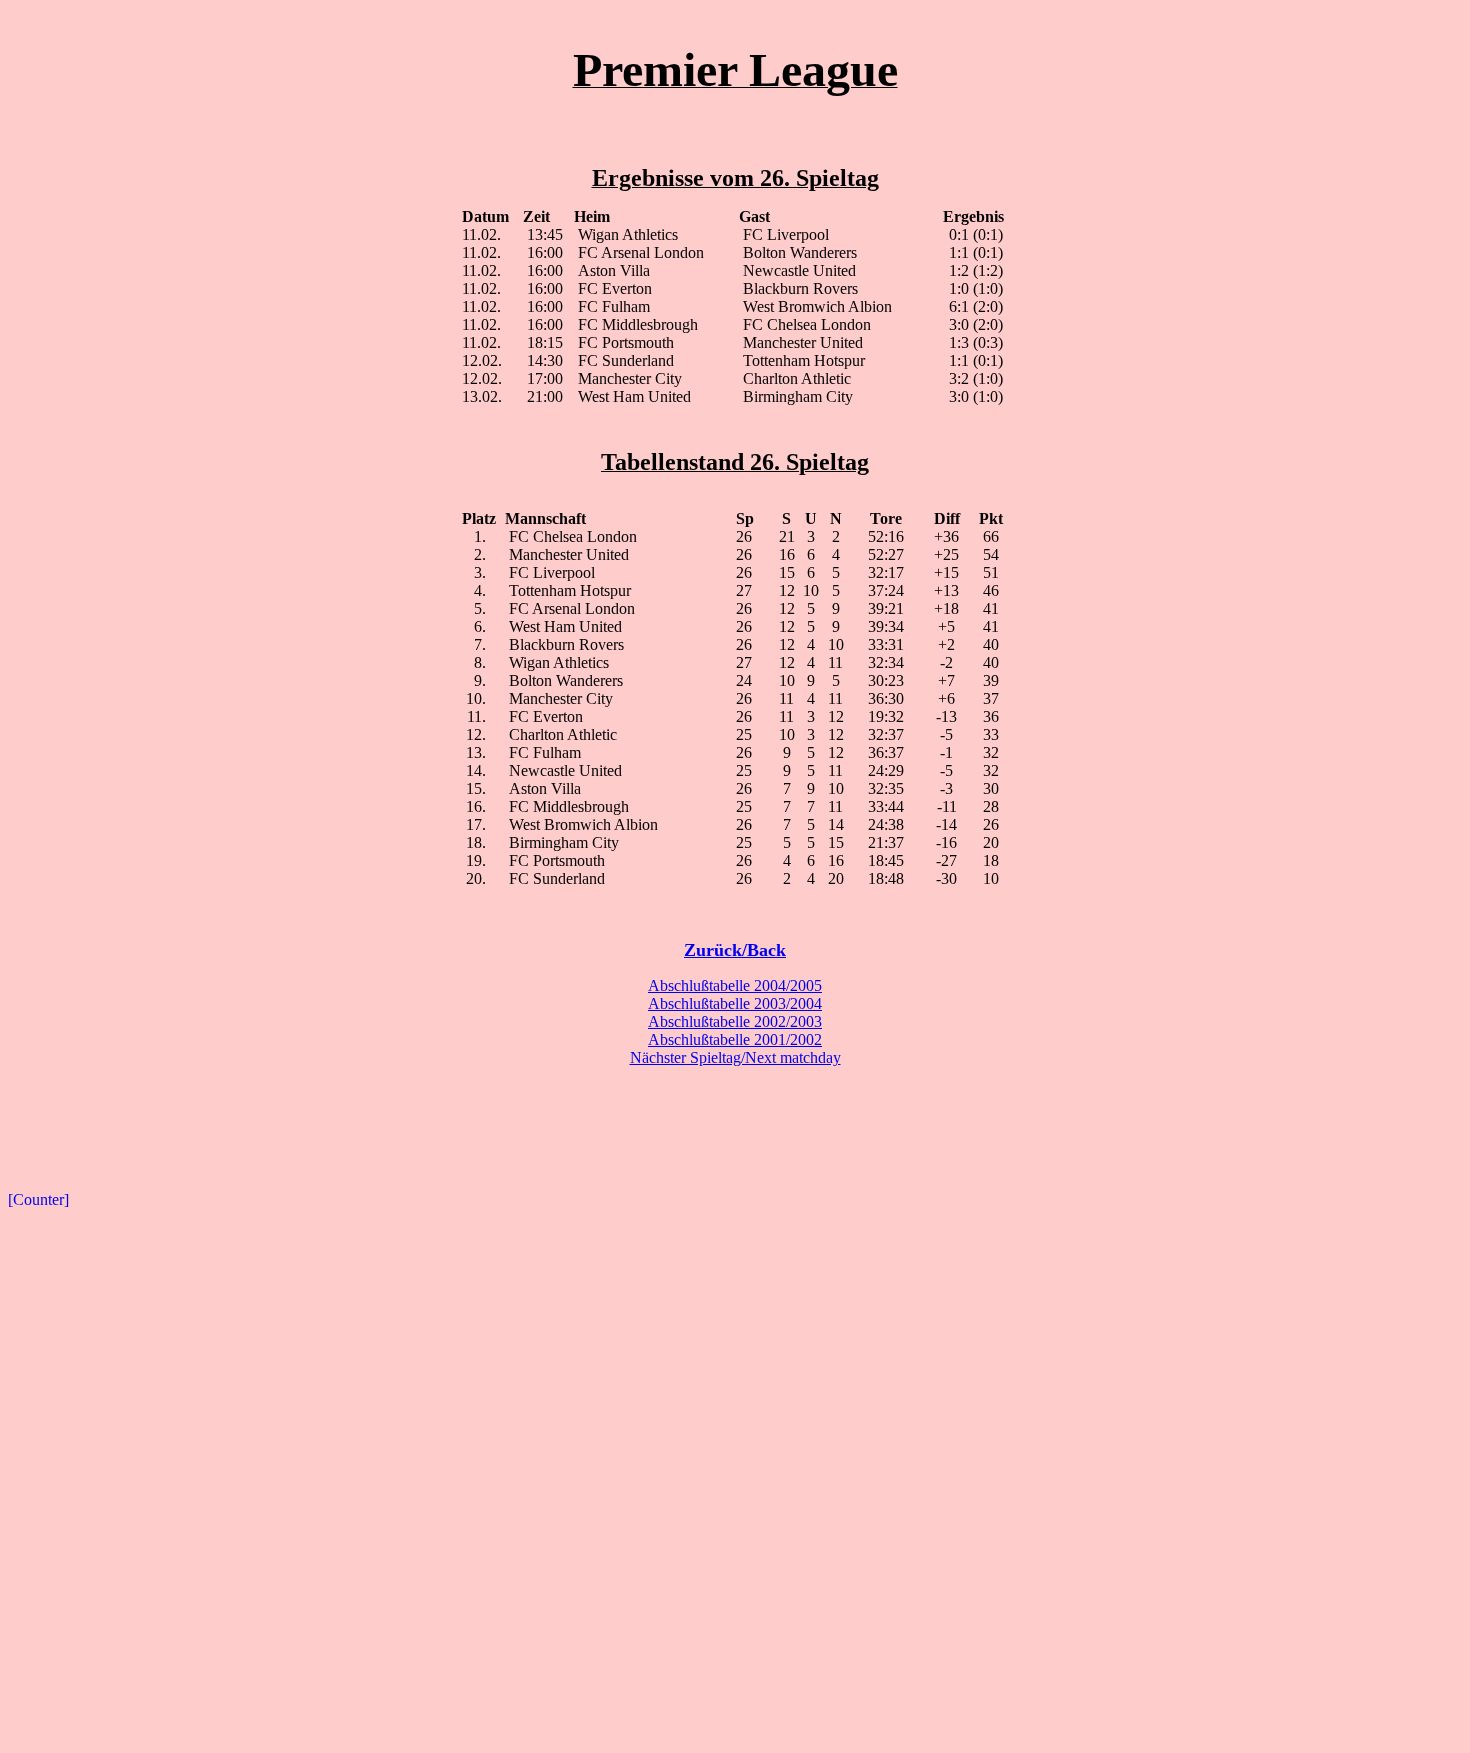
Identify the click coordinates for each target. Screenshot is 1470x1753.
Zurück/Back (735, 950)
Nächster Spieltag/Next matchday (735, 1057)
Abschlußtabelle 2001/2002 (735, 1039)
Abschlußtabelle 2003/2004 (735, 1003)
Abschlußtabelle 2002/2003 (735, 1021)
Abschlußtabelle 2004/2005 (735, 985)
